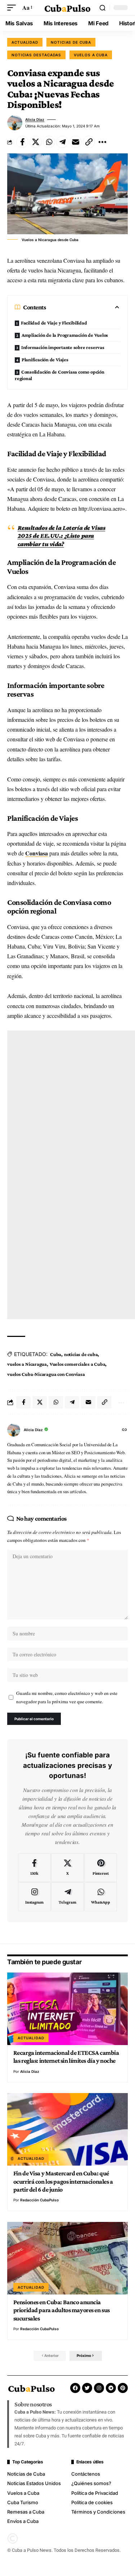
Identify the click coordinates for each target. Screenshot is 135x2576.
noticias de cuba (81, 1354)
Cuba (56, 1354)
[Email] (76, 142)
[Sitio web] (125, 1430)
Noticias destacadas (36, 55)
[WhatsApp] (101, 1897)
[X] (67, 1868)
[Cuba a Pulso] (68, 8)
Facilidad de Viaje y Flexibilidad (54, 323)
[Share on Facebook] (22, 142)
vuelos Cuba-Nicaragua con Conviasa (46, 1374)
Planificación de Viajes (45, 359)
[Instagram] (34, 1897)
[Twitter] (87, 2388)
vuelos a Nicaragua (27, 1364)
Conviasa (37, 853)
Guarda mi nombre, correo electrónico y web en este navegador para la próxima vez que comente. (67, 1697)
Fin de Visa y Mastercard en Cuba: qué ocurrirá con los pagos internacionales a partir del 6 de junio (63, 2181)
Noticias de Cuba (71, 42)
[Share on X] (36, 142)
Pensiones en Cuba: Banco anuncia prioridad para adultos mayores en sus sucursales (62, 2310)
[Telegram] (67, 1897)
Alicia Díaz (35, 119)
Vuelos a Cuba (91, 55)
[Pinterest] (101, 1868)
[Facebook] (34, 1868)
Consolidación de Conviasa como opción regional (60, 375)
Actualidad (25, 42)
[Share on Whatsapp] (49, 142)
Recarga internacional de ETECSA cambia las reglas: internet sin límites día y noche (66, 2057)
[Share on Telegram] (62, 142)
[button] (13, 7)
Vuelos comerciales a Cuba (77, 1364)
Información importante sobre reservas (63, 347)
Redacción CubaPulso (39, 2200)
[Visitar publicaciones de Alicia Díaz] (15, 123)
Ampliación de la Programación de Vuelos (65, 335)
